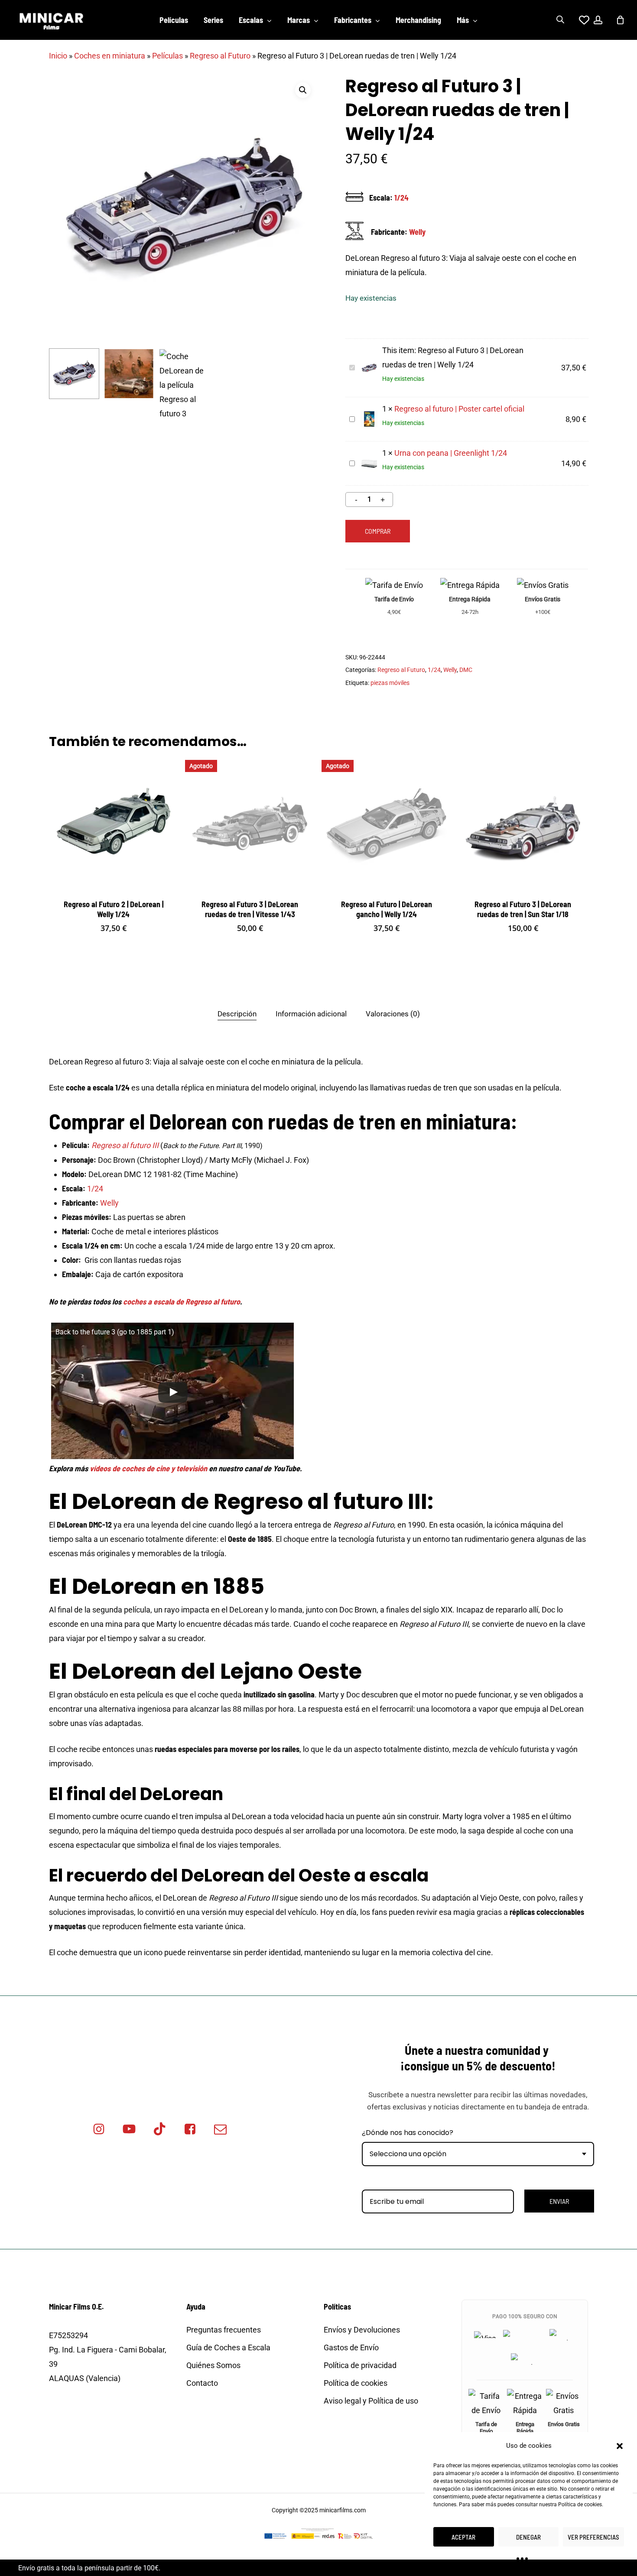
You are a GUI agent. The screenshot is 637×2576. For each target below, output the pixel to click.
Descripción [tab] (237, 1014)
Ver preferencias (593, 2537)
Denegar (528, 2537)
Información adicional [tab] (311, 1014)
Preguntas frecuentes (224, 2330)
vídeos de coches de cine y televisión (148, 1468)
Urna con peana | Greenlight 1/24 (451, 453)
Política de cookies (580, 2505)
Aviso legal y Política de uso (371, 2401)
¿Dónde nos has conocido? (408, 2133)
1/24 (401, 198)
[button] (620, 2446)
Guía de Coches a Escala (228, 2347)
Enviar (559, 2201)
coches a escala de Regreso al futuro (182, 1301)
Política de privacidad (360, 2365)
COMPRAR (378, 531)
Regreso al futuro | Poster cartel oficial (459, 409)
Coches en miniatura (110, 56)
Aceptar (463, 2537)
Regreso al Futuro (220, 56)
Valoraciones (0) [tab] (393, 1014)
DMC (466, 670)
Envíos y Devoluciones (362, 2330)
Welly (417, 232)
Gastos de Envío (351, 2347)
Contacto (202, 2383)
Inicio (58, 56)
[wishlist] (579, 20)
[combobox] (478, 2154)
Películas (167, 56)
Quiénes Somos (213, 2365)
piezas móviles (390, 683)
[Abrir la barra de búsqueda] (560, 20)
